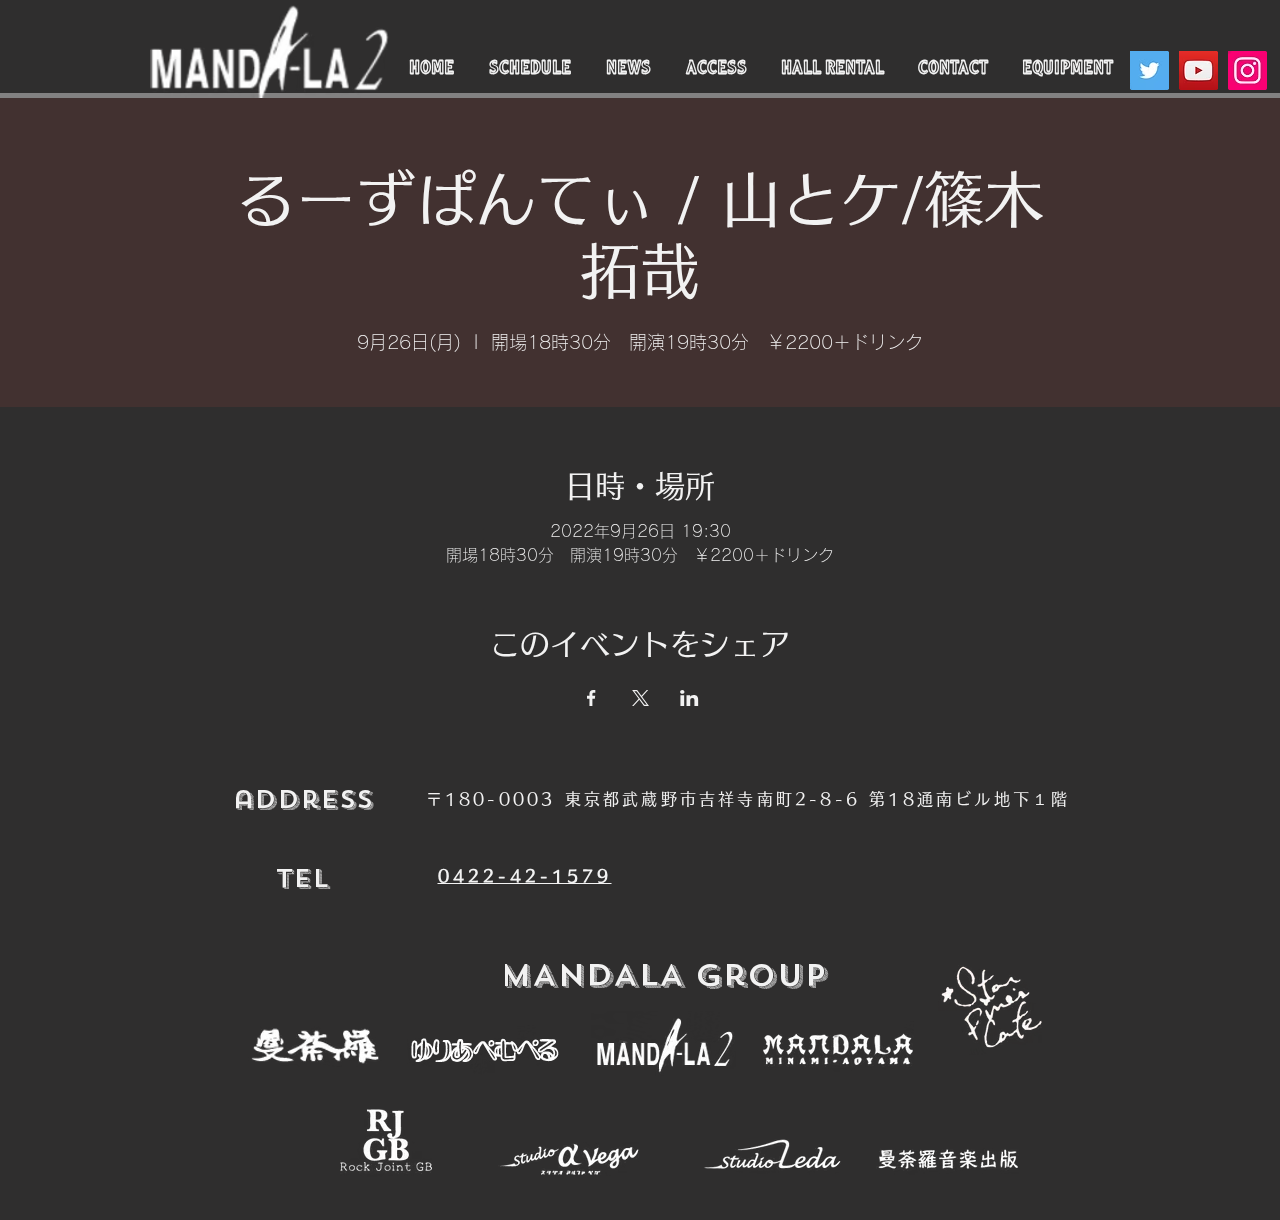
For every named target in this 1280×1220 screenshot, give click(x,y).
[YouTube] (1198, 70)
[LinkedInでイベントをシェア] (689, 698)
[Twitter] (1149, 70)
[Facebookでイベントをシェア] (591, 698)
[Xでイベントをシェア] (640, 698)
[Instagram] (1247, 70)
